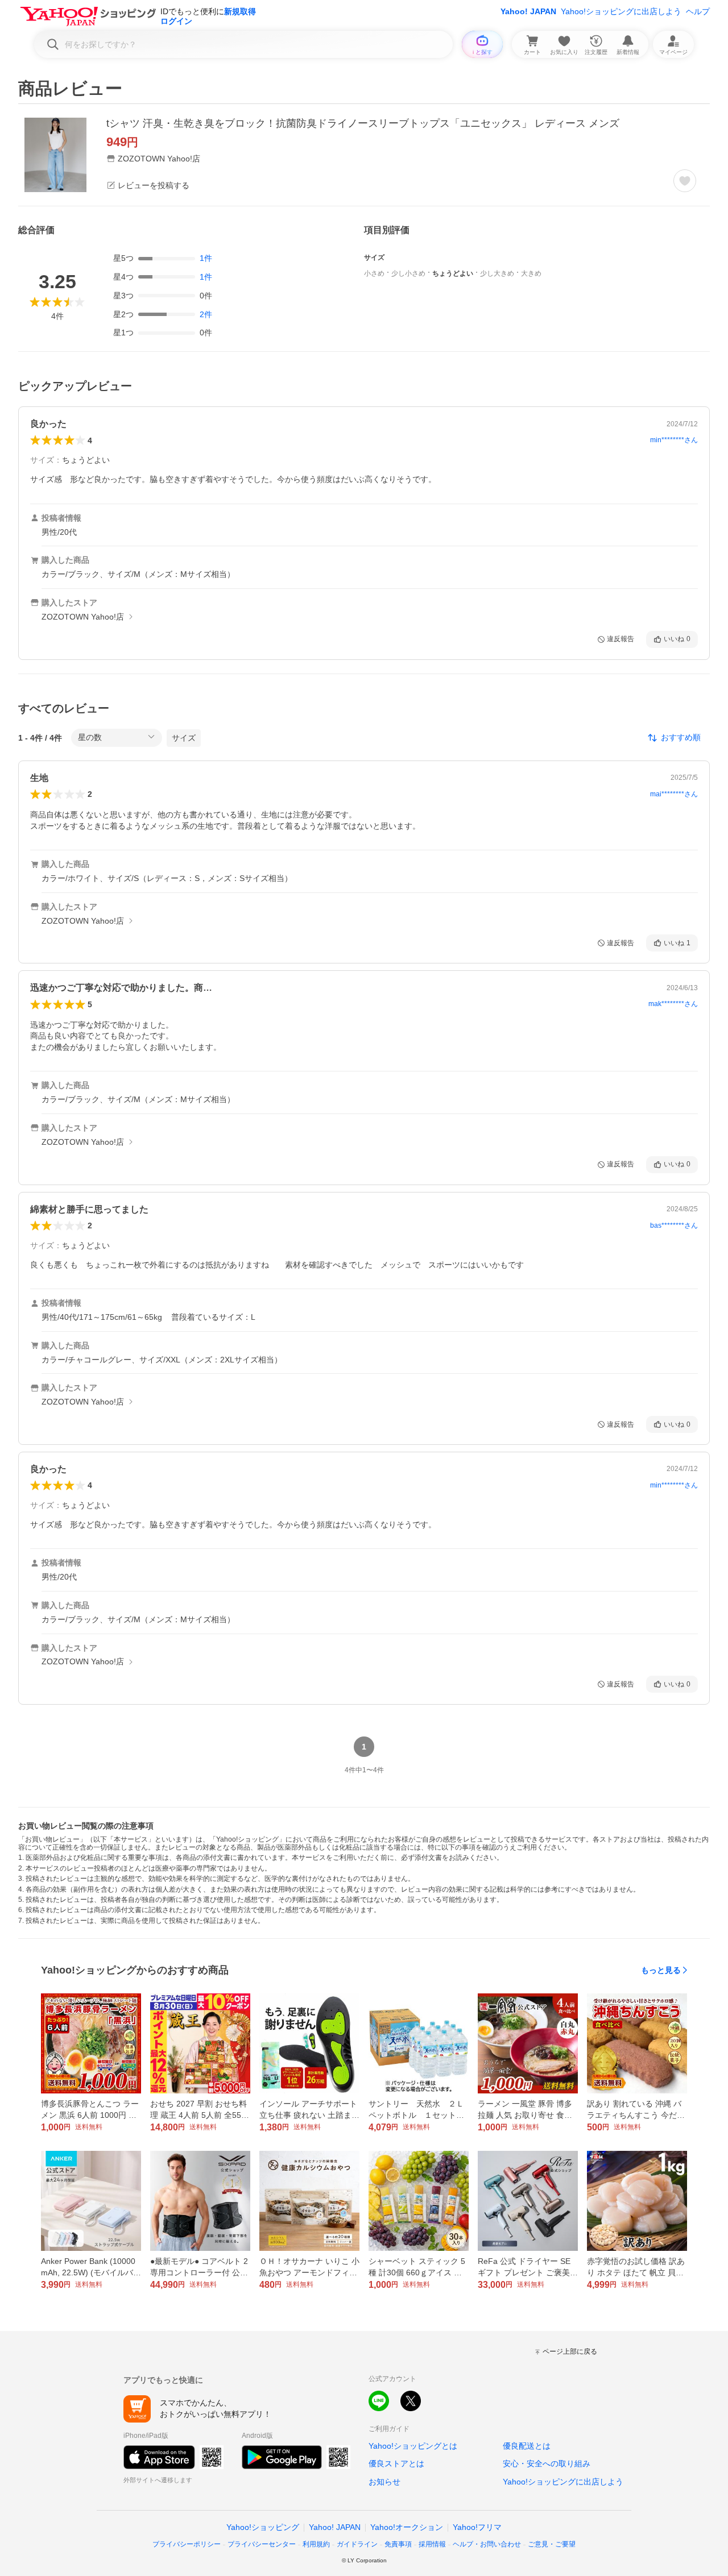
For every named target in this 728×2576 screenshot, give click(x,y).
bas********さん (674, 1225)
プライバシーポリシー (187, 2544)
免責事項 (398, 2544)
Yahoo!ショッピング (263, 2527)
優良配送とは (527, 2446)
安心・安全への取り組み (547, 2463)
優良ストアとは (396, 2463)
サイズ (184, 738)
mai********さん (674, 794)
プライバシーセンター (262, 2544)
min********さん (674, 440)
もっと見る (661, 1970)
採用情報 (432, 2544)
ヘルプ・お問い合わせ (487, 2544)
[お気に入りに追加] (685, 181)
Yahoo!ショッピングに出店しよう (621, 11)
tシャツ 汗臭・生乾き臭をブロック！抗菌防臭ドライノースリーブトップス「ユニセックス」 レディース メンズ (363, 123)
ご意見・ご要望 (552, 2544)
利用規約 (316, 2544)
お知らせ (384, 2482)
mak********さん (673, 1004)
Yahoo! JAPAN (528, 11)
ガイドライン (357, 2544)
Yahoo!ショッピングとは (413, 2446)
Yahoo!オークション (407, 2527)
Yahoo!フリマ (477, 2527)
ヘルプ (698, 11)
